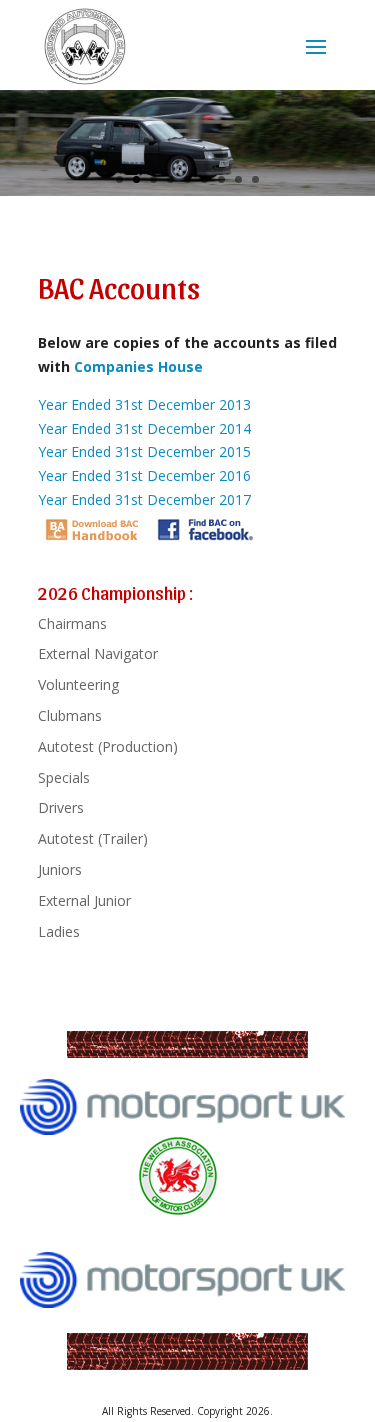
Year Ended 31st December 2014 (144, 428)
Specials (64, 777)
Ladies (59, 931)
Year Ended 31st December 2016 (144, 475)
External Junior (84, 900)
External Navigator (98, 653)
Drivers (61, 807)
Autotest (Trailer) (93, 838)
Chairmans (72, 623)
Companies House (138, 366)
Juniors (60, 869)
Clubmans (70, 715)
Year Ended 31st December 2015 (144, 451)
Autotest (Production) (108, 746)
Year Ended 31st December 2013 (144, 404)
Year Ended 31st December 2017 (144, 499)
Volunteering (78, 684)
